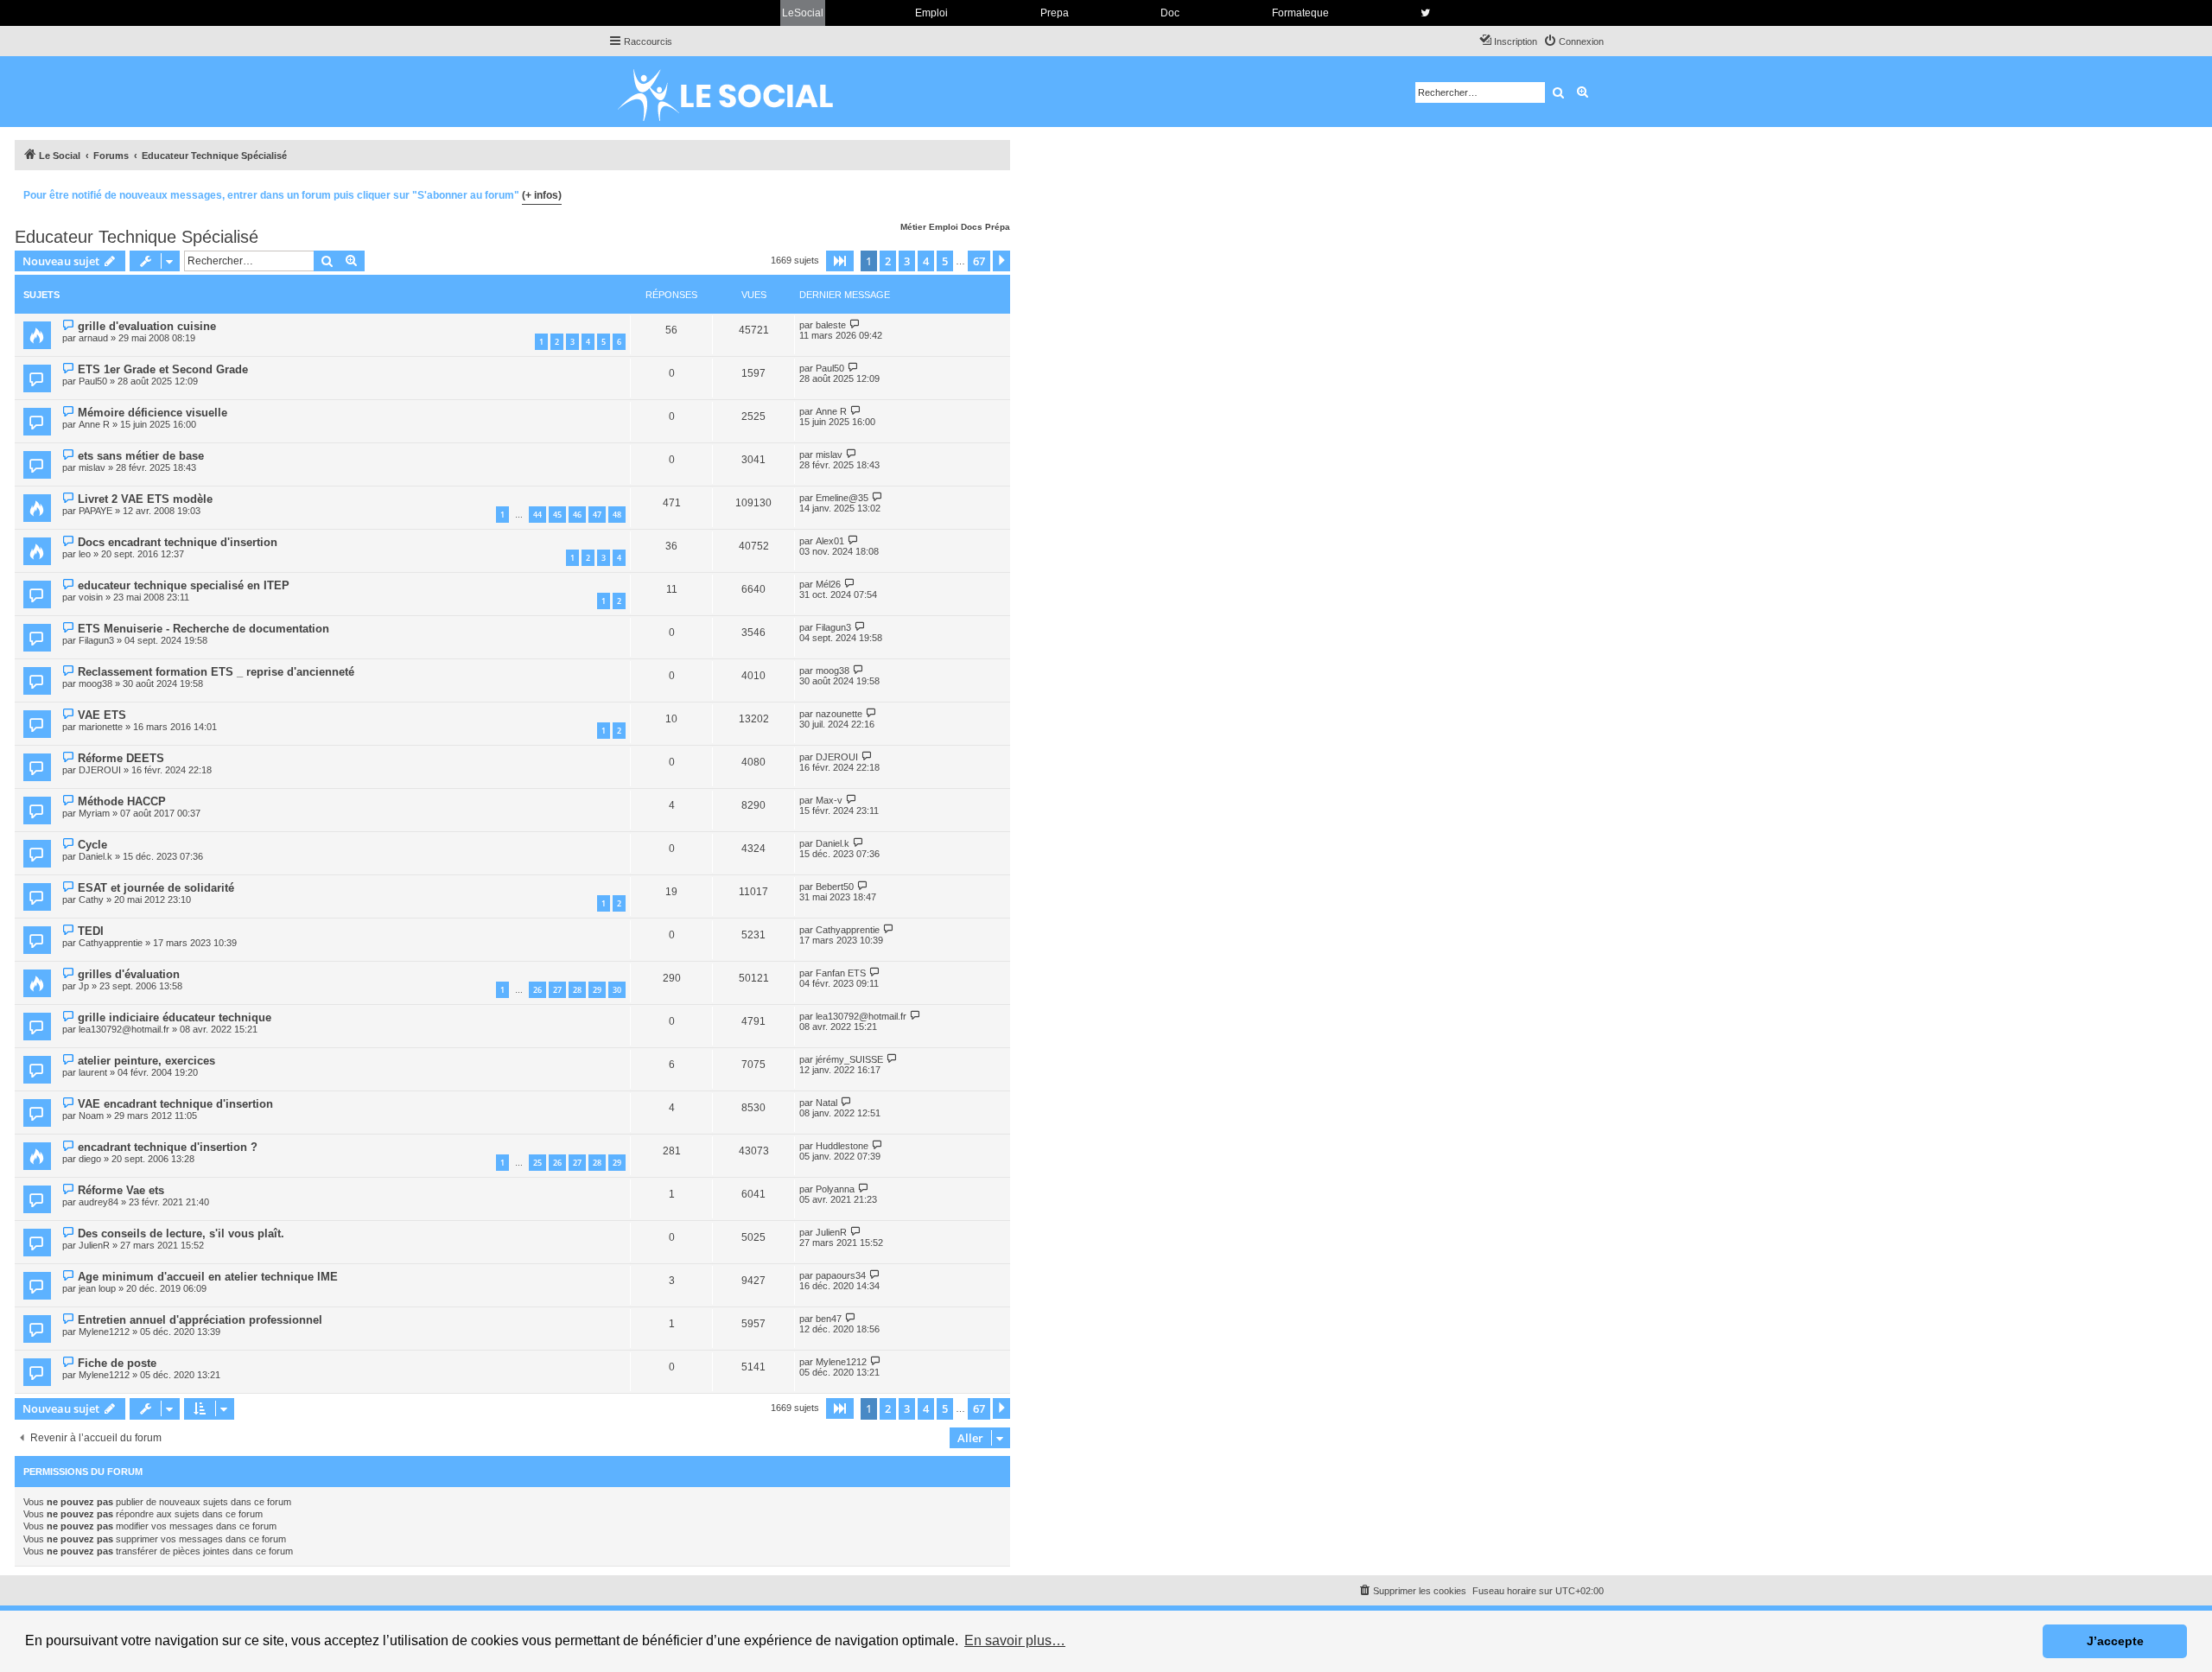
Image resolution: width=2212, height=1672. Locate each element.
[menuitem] (1573, 41)
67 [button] (979, 261)
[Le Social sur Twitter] (1425, 13)
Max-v (829, 800)
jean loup (97, 1288)
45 (557, 515)
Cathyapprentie (111, 943)
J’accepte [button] (2115, 1641)
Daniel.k (95, 856)
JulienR (94, 1245)
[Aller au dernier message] (855, 324)
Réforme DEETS (121, 758)
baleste (831, 325)
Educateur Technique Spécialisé (137, 237)
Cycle (92, 845)
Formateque (1300, 13)
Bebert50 (835, 887)
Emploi (931, 13)
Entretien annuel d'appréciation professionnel (200, 1320)
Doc (1170, 13)
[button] (840, 261)
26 (537, 990)
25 (537, 1163)
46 (577, 515)
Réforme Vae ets (121, 1190)
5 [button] (945, 261)
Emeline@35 (842, 498)
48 (617, 515)
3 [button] (907, 261)
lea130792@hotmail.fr (124, 1029)
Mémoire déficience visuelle (153, 413)
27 (557, 990)
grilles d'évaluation (129, 974)
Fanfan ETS (841, 973)
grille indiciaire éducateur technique (175, 1017)
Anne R (94, 424)
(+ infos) (542, 195)
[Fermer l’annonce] (996, 193)
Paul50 (93, 381)
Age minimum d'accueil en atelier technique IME (208, 1277)
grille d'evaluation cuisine (147, 326)
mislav (92, 467)
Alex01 (830, 541)
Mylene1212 (104, 1332)
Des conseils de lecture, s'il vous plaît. (181, 1233)
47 (597, 515)
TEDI (91, 931)
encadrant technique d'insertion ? (168, 1147)
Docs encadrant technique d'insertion (178, 542)
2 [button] (888, 261)
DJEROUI (100, 770)
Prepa (1055, 13)
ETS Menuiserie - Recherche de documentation (203, 629)
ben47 (829, 1319)
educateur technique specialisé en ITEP (184, 585)
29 (597, 990)
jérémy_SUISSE (849, 1059)
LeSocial (803, 13)
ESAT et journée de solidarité (156, 888)
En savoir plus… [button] (1015, 1640)
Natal (826, 1103)
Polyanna (835, 1189)
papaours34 (841, 1275)
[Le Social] (739, 92)
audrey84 (99, 1202)
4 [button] (926, 261)
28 (577, 990)
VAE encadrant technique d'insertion (175, 1104)
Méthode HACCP (122, 801)
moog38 (95, 683)
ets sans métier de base (141, 456)
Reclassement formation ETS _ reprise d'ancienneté (216, 672)
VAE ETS (102, 715)
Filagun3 (96, 640)
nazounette (839, 714)
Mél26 (828, 584)
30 (617, 990)
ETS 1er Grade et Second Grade (163, 369)
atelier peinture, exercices (146, 1061)
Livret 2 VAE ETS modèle (145, 499)
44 (537, 515)
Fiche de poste (117, 1363)
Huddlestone (842, 1146)
